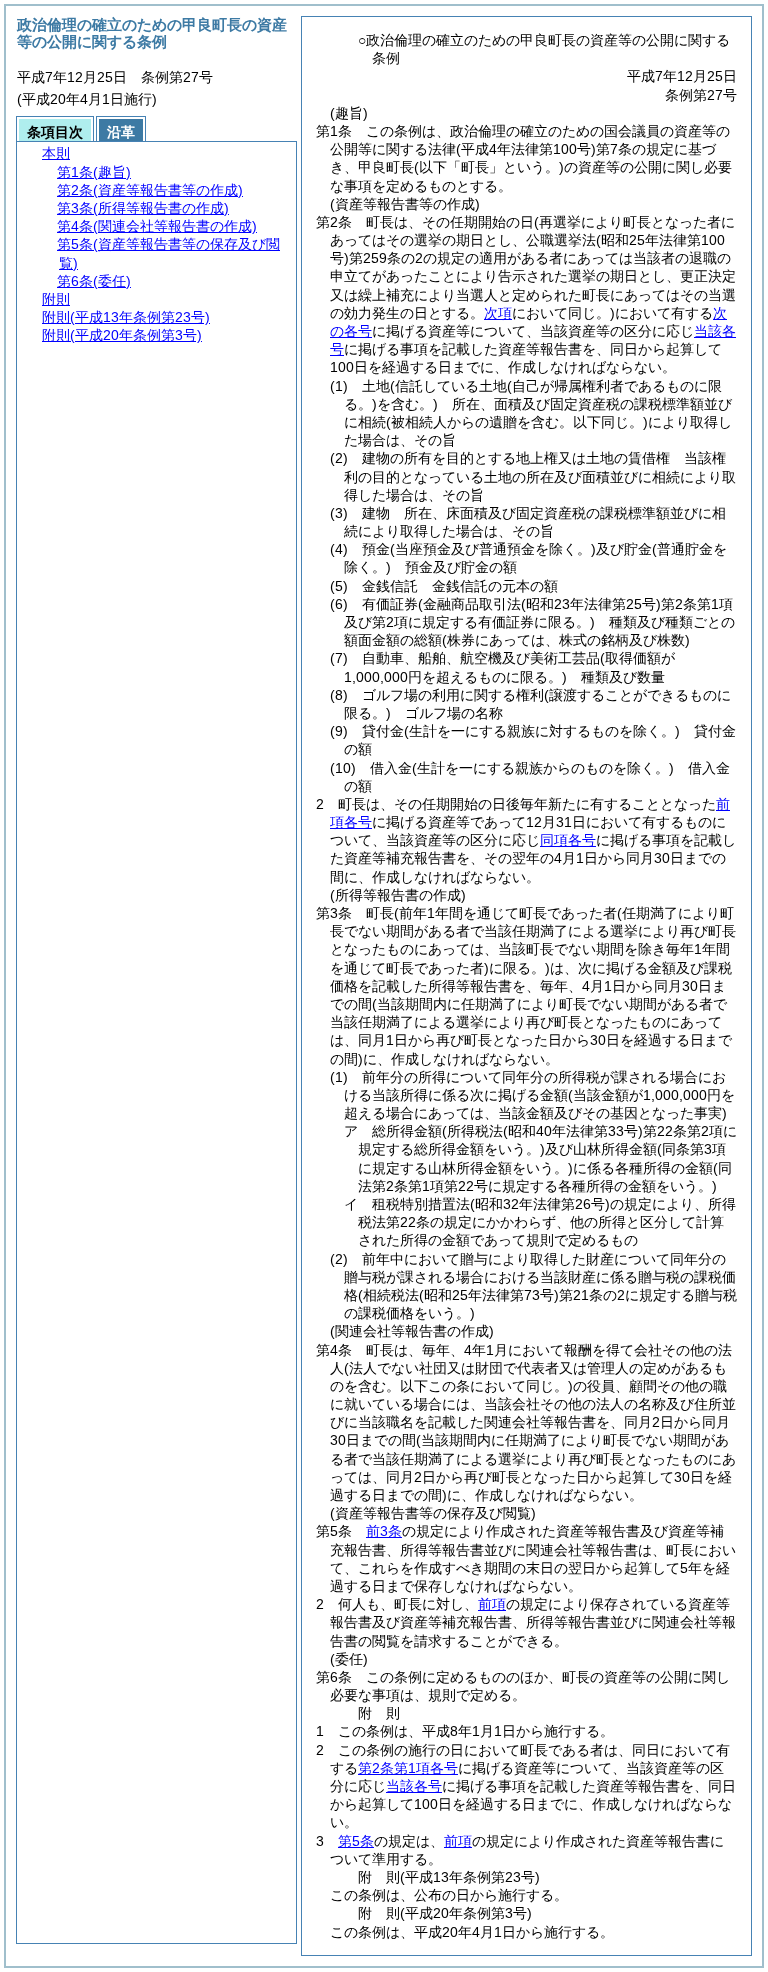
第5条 (356, 1841)
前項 (492, 1604)
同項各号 (568, 840)
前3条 (384, 1531)
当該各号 (414, 1786)
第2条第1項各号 (408, 1768)
